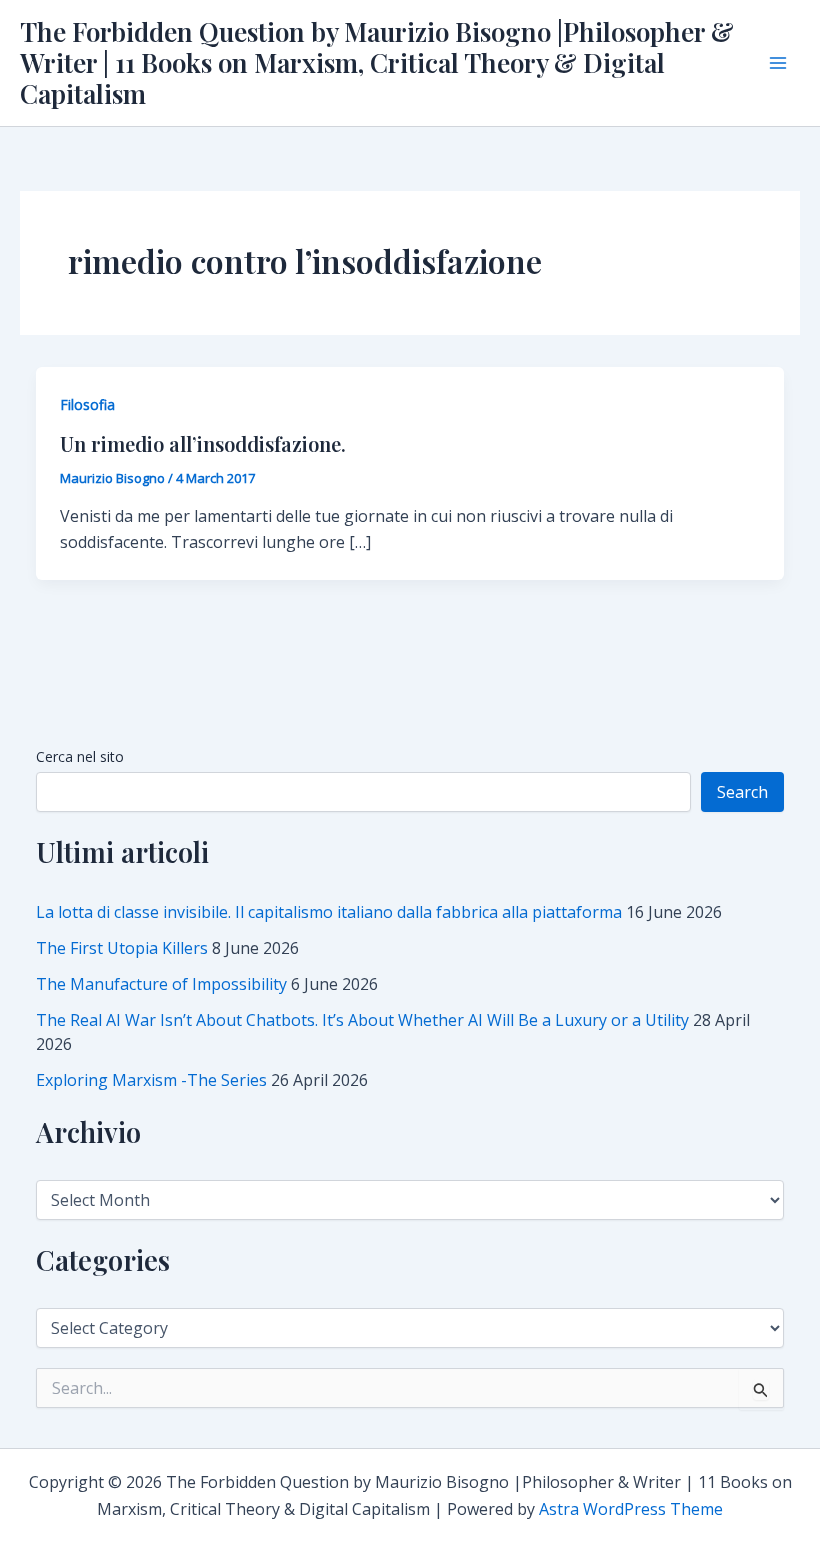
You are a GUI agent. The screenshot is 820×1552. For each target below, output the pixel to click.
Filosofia (87, 404)
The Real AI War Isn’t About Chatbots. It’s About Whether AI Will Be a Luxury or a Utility (362, 1020)
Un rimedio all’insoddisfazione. (203, 443)
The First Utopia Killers (122, 948)
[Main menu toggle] (778, 63)
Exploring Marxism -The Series (151, 1080)
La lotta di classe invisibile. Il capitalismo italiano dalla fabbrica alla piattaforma (329, 912)
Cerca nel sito (80, 756)
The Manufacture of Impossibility (161, 984)
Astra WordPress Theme (631, 1509)
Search (742, 792)
